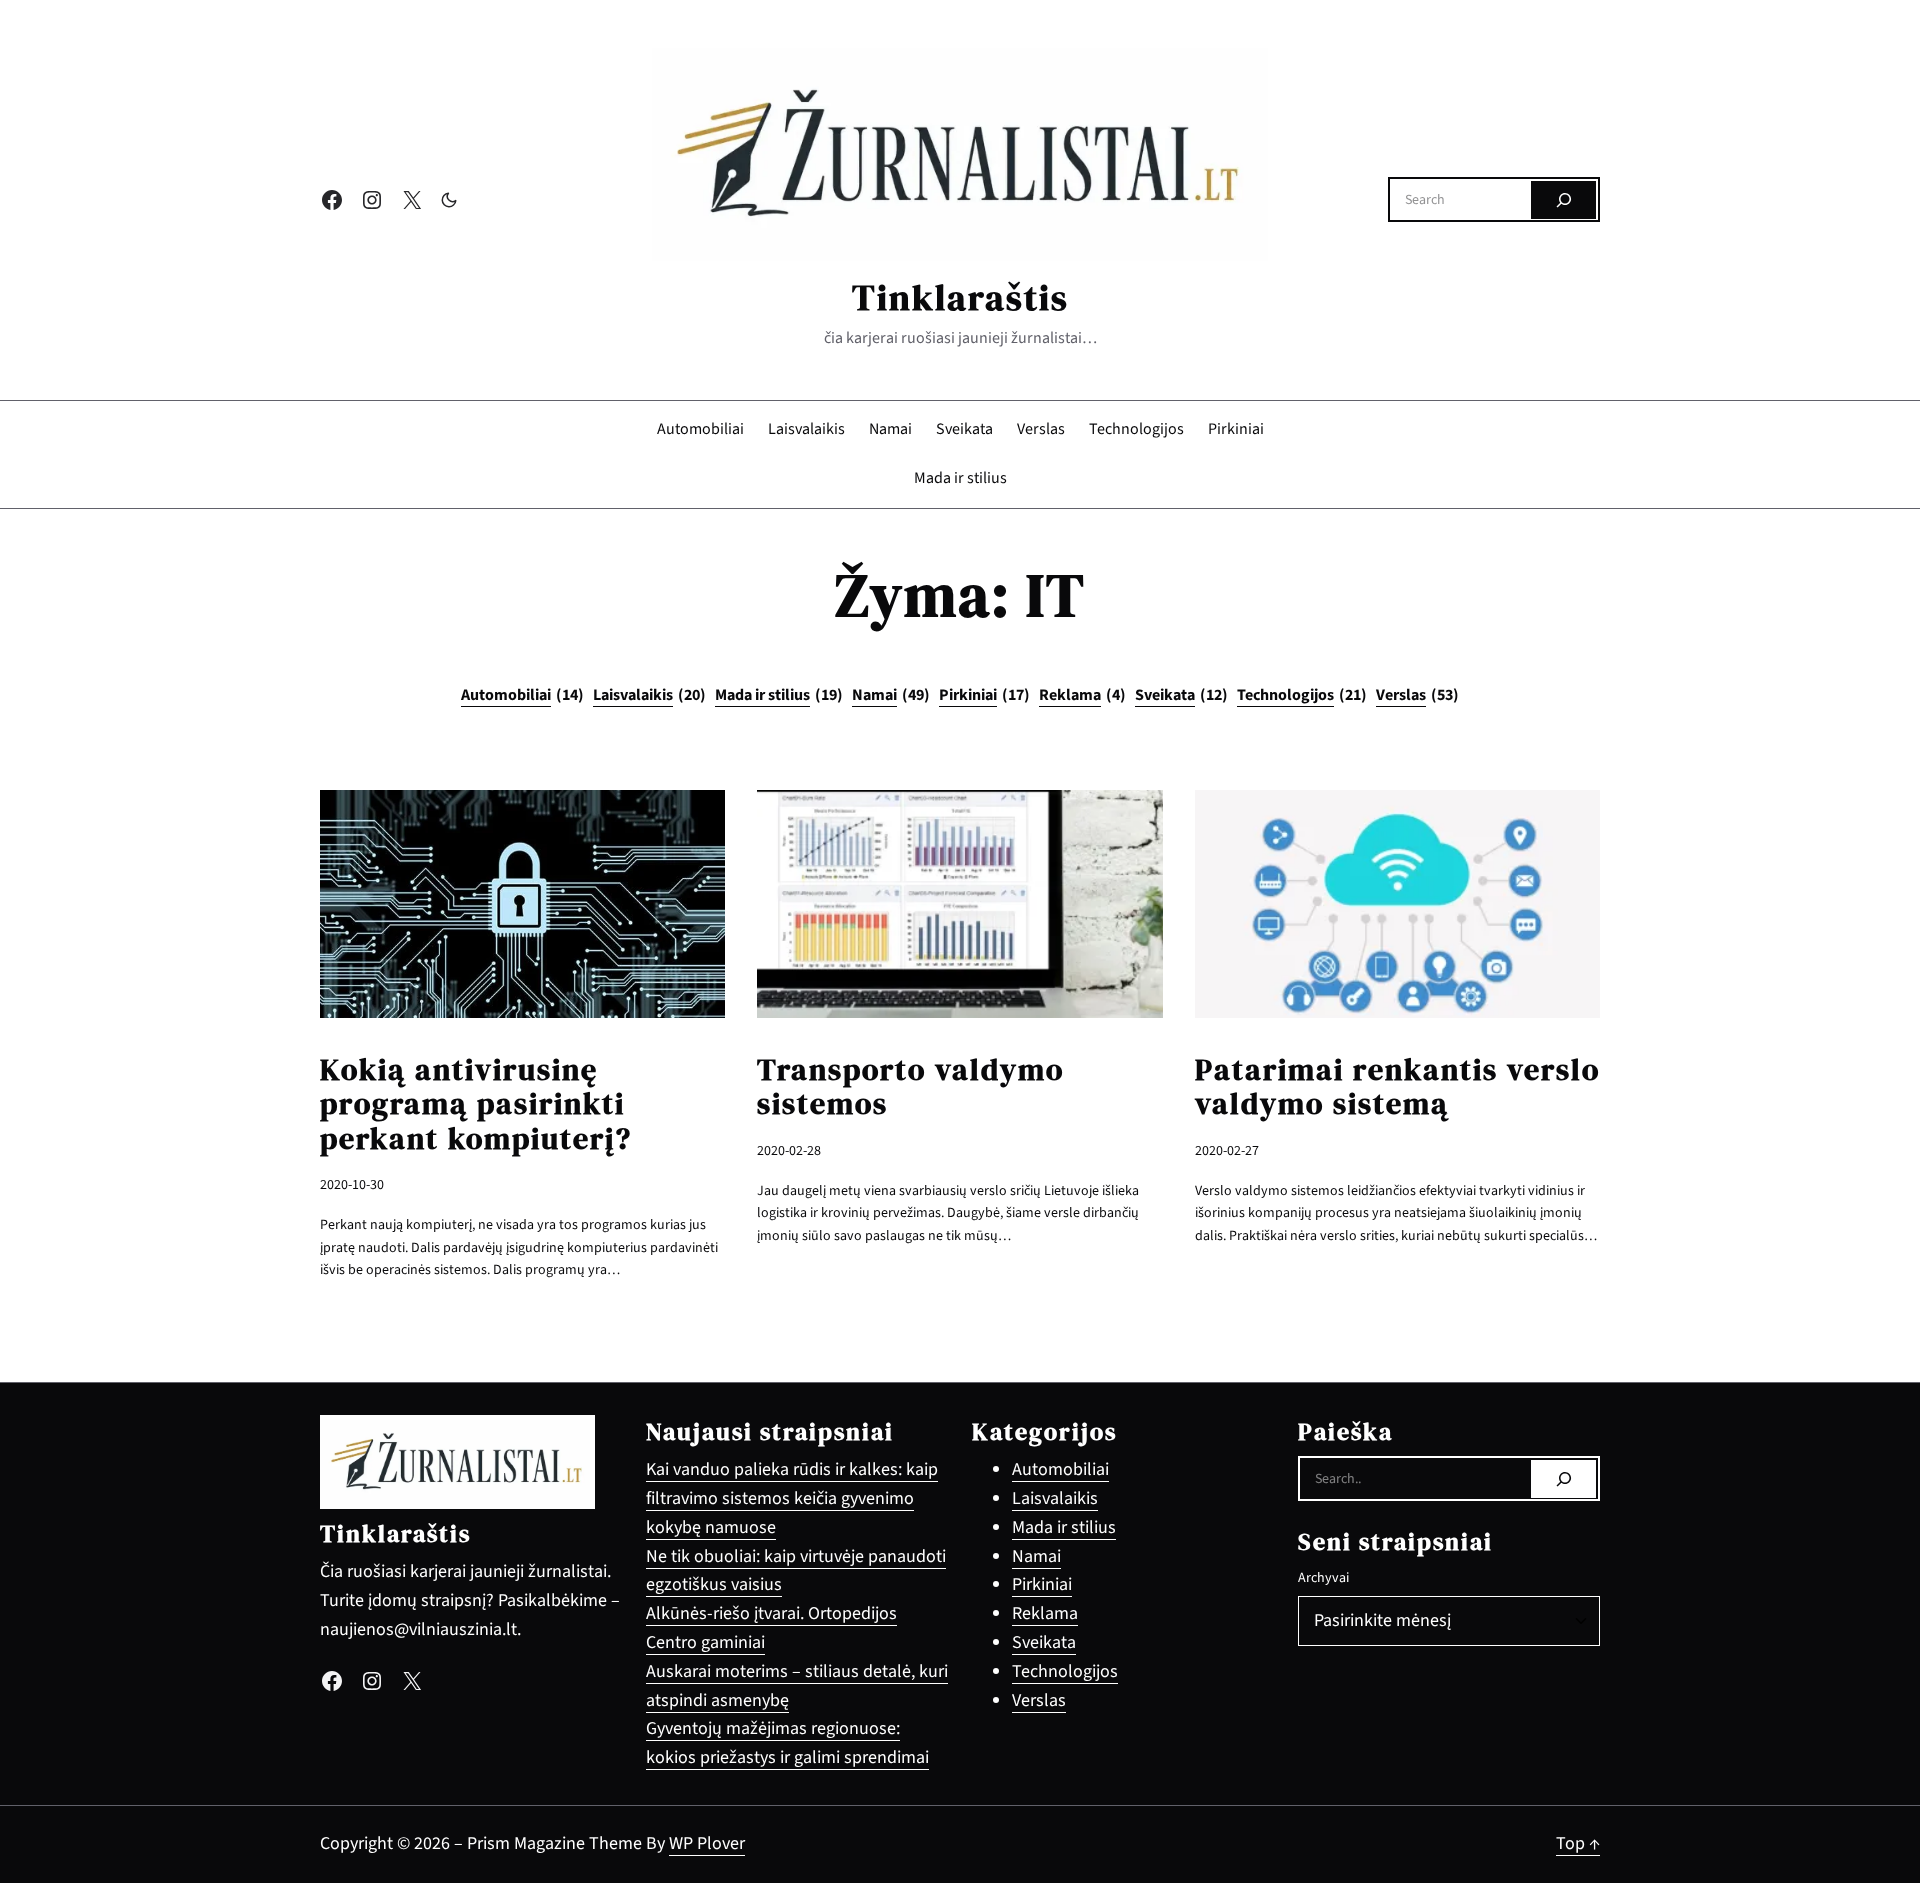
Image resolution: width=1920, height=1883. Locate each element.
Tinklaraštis (960, 297)
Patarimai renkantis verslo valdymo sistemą (1397, 1087)
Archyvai (1323, 1578)
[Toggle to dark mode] (449, 200)
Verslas (1417, 695)
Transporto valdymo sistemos (910, 1087)
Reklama (1082, 695)
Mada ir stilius (779, 695)
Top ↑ (1578, 1843)
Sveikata (1181, 695)
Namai (891, 695)
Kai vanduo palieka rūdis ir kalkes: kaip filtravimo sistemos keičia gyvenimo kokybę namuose (792, 1498)
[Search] (1563, 200)
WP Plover (707, 1843)
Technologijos (1302, 695)
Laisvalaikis (649, 695)
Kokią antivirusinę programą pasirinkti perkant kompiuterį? (476, 1105)
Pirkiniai (984, 695)
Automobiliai (522, 695)
